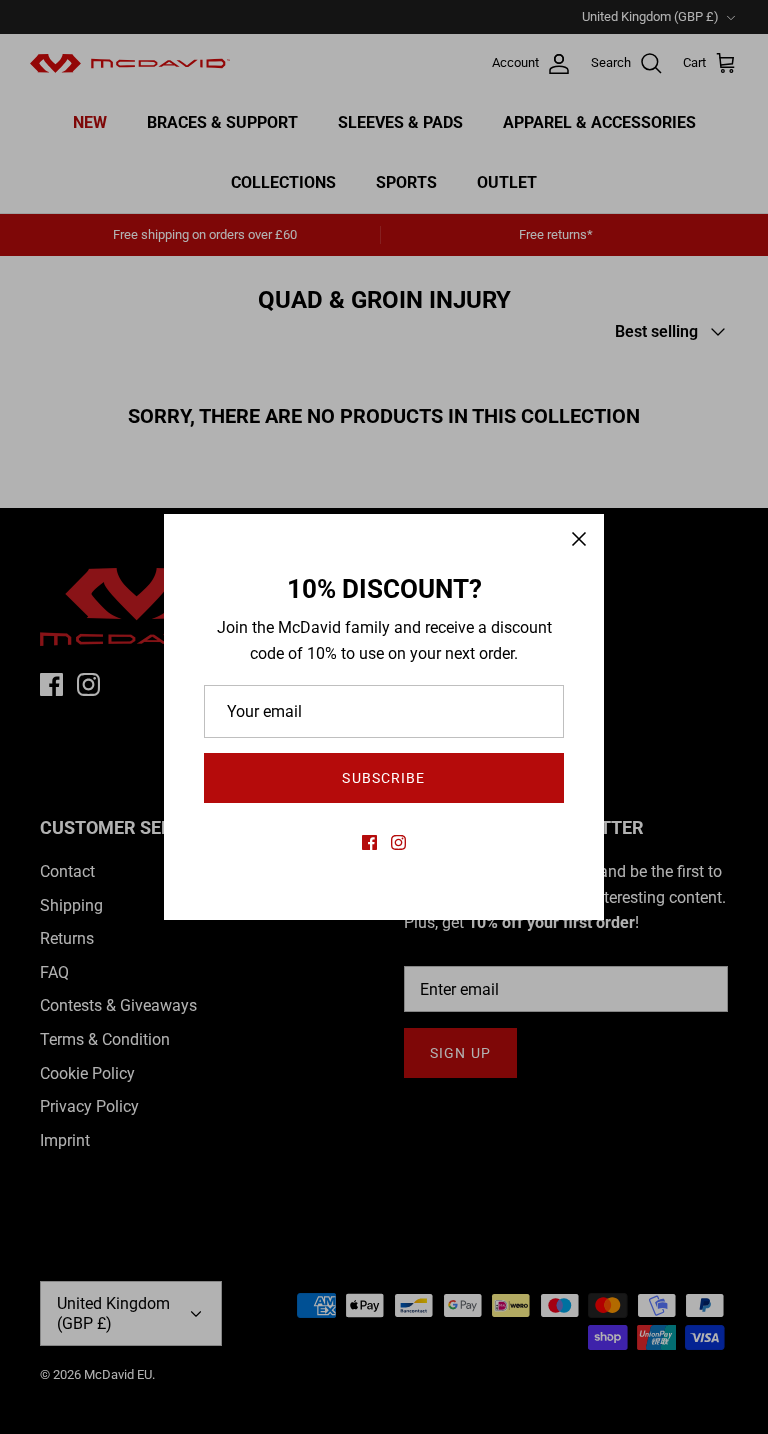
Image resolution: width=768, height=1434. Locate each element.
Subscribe (383, 778)
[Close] (579, 539)
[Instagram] (398, 842)
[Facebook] (369, 842)
